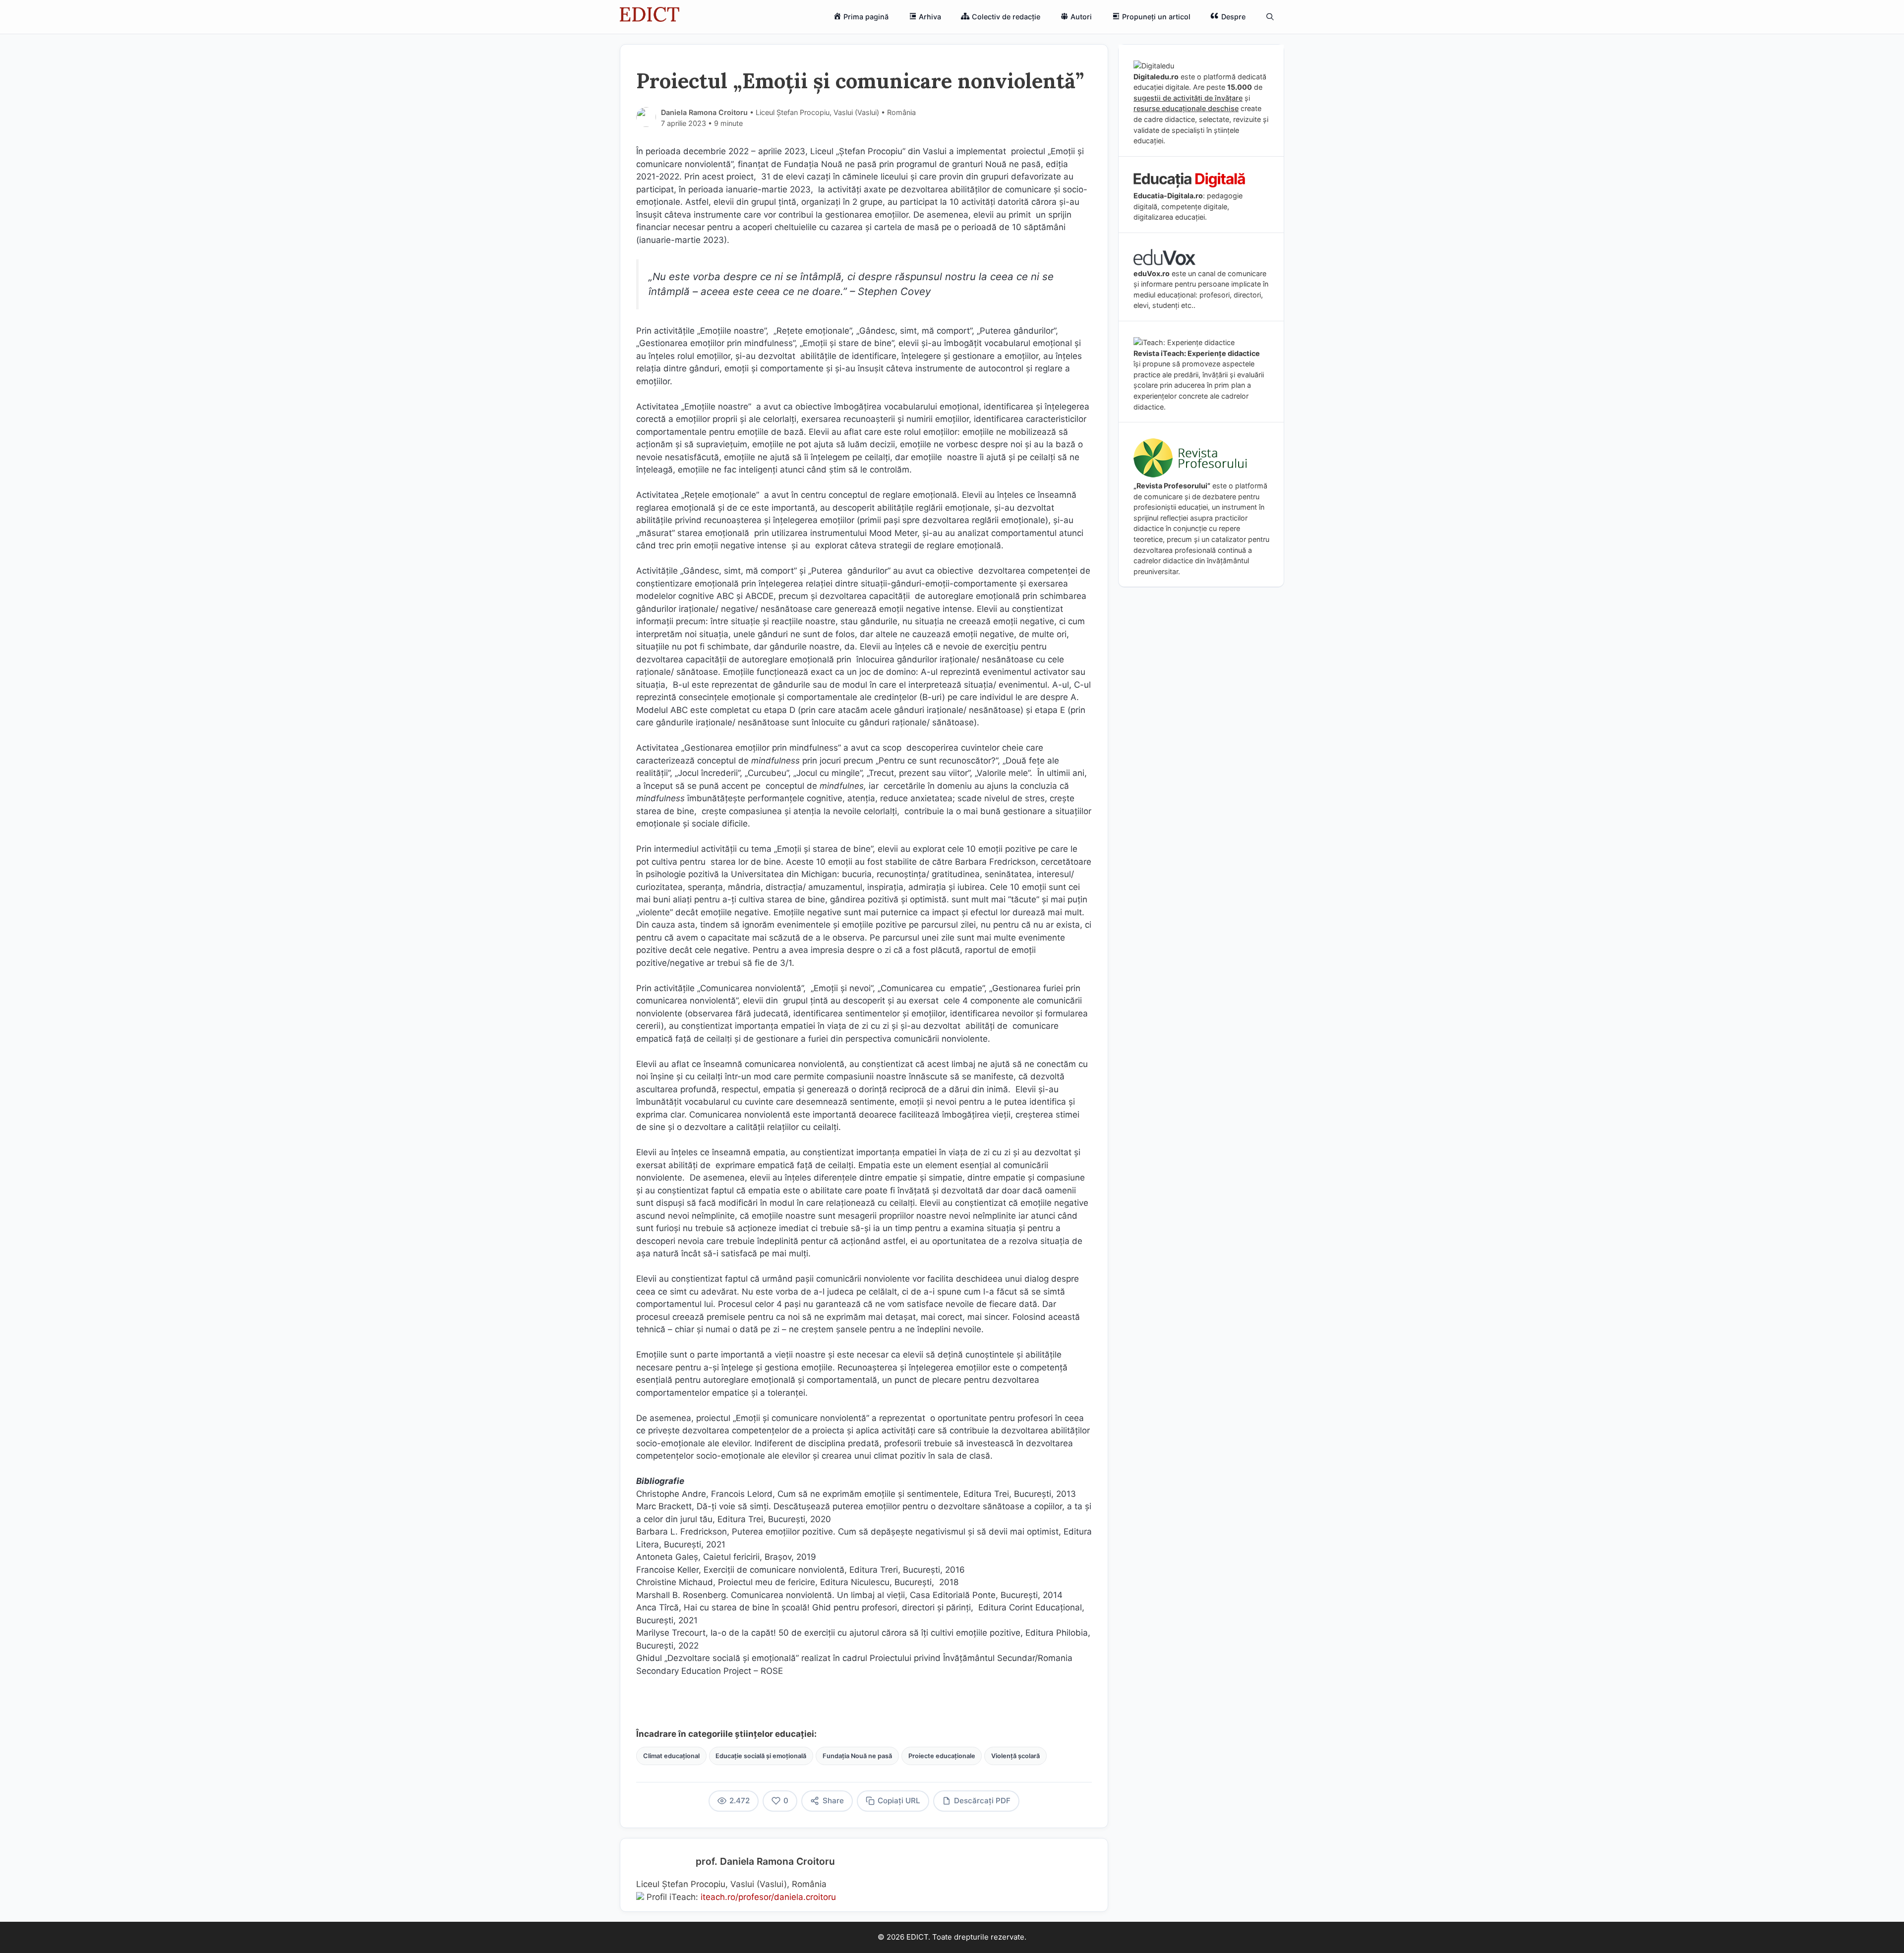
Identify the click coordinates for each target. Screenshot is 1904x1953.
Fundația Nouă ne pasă (857, 1756)
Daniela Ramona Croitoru (704, 112)
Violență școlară (1015, 1756)
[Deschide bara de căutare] (1270, 17)
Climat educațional (671, 1756)
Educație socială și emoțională (761, 1756)
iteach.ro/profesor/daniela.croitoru (768, 1897)
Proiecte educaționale (942, 1756)
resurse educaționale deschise (1186, 108)
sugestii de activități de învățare (1188, 98)
